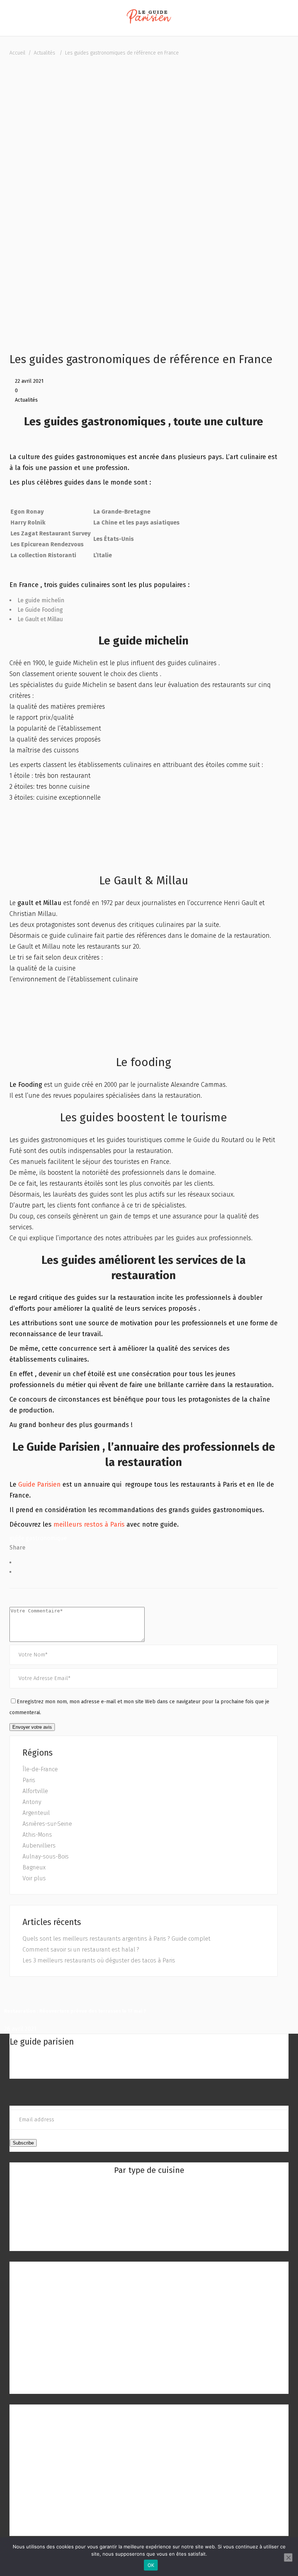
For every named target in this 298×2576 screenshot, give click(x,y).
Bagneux (34, 1867)
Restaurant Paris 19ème (43, 2516)
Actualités (45, 53)
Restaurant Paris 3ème (149, 2308)
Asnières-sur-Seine (47, 1824)
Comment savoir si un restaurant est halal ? (81, 1950)
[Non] (288, 2557)
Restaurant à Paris (149, 2269)
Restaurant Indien (149, 2198)
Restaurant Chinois (149, 2187)
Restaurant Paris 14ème (43, 2461)
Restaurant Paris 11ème (43, 2428)
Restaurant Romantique (149, 2242)
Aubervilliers (39, 1846)
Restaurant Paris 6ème (149, 2341)
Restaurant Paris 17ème (43, 2494)
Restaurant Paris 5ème (149, 2330)
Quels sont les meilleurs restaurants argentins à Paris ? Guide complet (116, 1939)
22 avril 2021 (29, 381)
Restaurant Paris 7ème (149, 2352)
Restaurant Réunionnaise (149, 2209)
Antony (32, 1802)
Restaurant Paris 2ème (149, 2297)
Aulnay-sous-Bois (46, 1856)
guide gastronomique (38, 1538)
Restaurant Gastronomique (149, 2231)
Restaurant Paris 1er (149, 2286)
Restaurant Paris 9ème (149, 2374)
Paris (29, 1780)
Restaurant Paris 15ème (43, 2472)
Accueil (17, 53)
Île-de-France (40, 1769)
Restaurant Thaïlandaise (149, 2220)
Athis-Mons (37, 1835)
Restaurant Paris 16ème (43, 2483)
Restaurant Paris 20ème (44, 2527)
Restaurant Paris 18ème (44, 2505)
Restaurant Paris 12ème (43, 2439)
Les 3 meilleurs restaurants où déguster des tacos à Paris (99, 1960)
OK (151, 2565)
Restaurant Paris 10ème (149, 2384)
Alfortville (35, 1791)
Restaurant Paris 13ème (43, 2450)
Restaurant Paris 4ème (149, 2319)
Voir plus (34, 1878)
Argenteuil (36, 1813)
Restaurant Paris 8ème (149, 2363)
